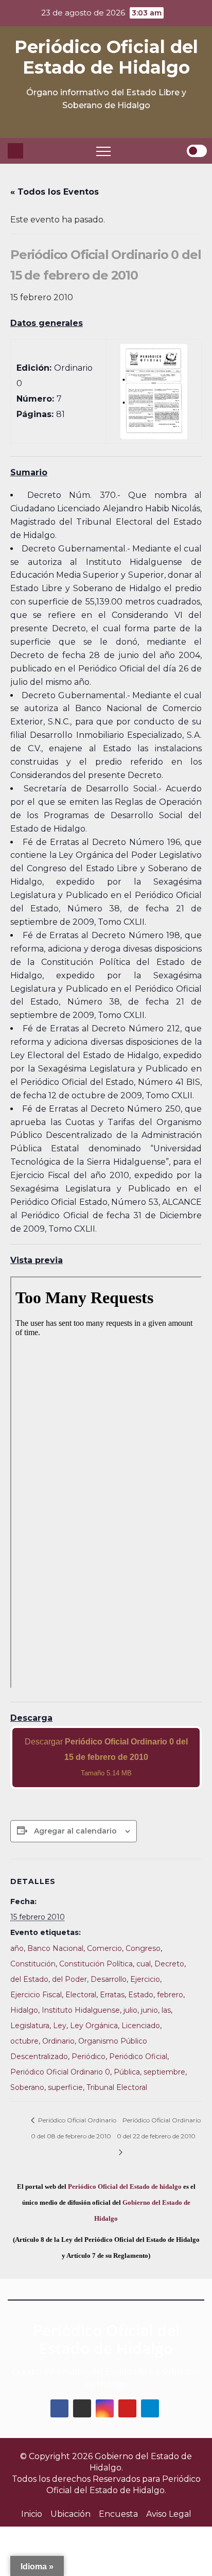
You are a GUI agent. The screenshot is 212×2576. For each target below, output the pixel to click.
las (166, 2010)
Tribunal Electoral (117, 2087)
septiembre (164, 2072)
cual (144, 1964)
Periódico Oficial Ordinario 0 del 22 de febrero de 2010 (159, 2128)
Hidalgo (24, 2010)
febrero (170, 1995)
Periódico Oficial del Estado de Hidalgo (106, 57)
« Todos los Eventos (55, 192)
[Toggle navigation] (103, 151)
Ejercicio (145, 1979)
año (17, 1948)
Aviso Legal (169, 2514)
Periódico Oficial (138, 2056)
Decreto (169, 1964)
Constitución (33, 1964)
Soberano (27, 2087)
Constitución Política (96, 1964)
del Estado (29, 1979)
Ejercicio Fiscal (36, 1995)
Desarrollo (109, 1979)
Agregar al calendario (75, 1831)
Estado (141, 1995)
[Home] (15, 151)
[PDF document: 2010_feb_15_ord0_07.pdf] (106, 1482)
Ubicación (70, 2514)
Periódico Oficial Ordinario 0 (60, 2072)
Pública (127, 2072)
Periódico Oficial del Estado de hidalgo (125, 2186)
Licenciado (141, 2026)
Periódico (89, 2056)
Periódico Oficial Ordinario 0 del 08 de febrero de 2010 (74, 2128)
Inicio (32, 2514)
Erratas (112, 1995)
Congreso (143, 1948)
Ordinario (58, 2041)
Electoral (81, 1995)
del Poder (69, 1979)
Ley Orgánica (94, 2026)
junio (149, 2010)
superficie (65, 2087)
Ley (60, 2026)
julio (130, 2010)
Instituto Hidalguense (81, 2010)
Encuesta (118, 2514)
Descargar (106, 1757)
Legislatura (30, 2026)
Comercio (104, 1948)
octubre (24, 2041)
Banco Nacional (55, 1948)
